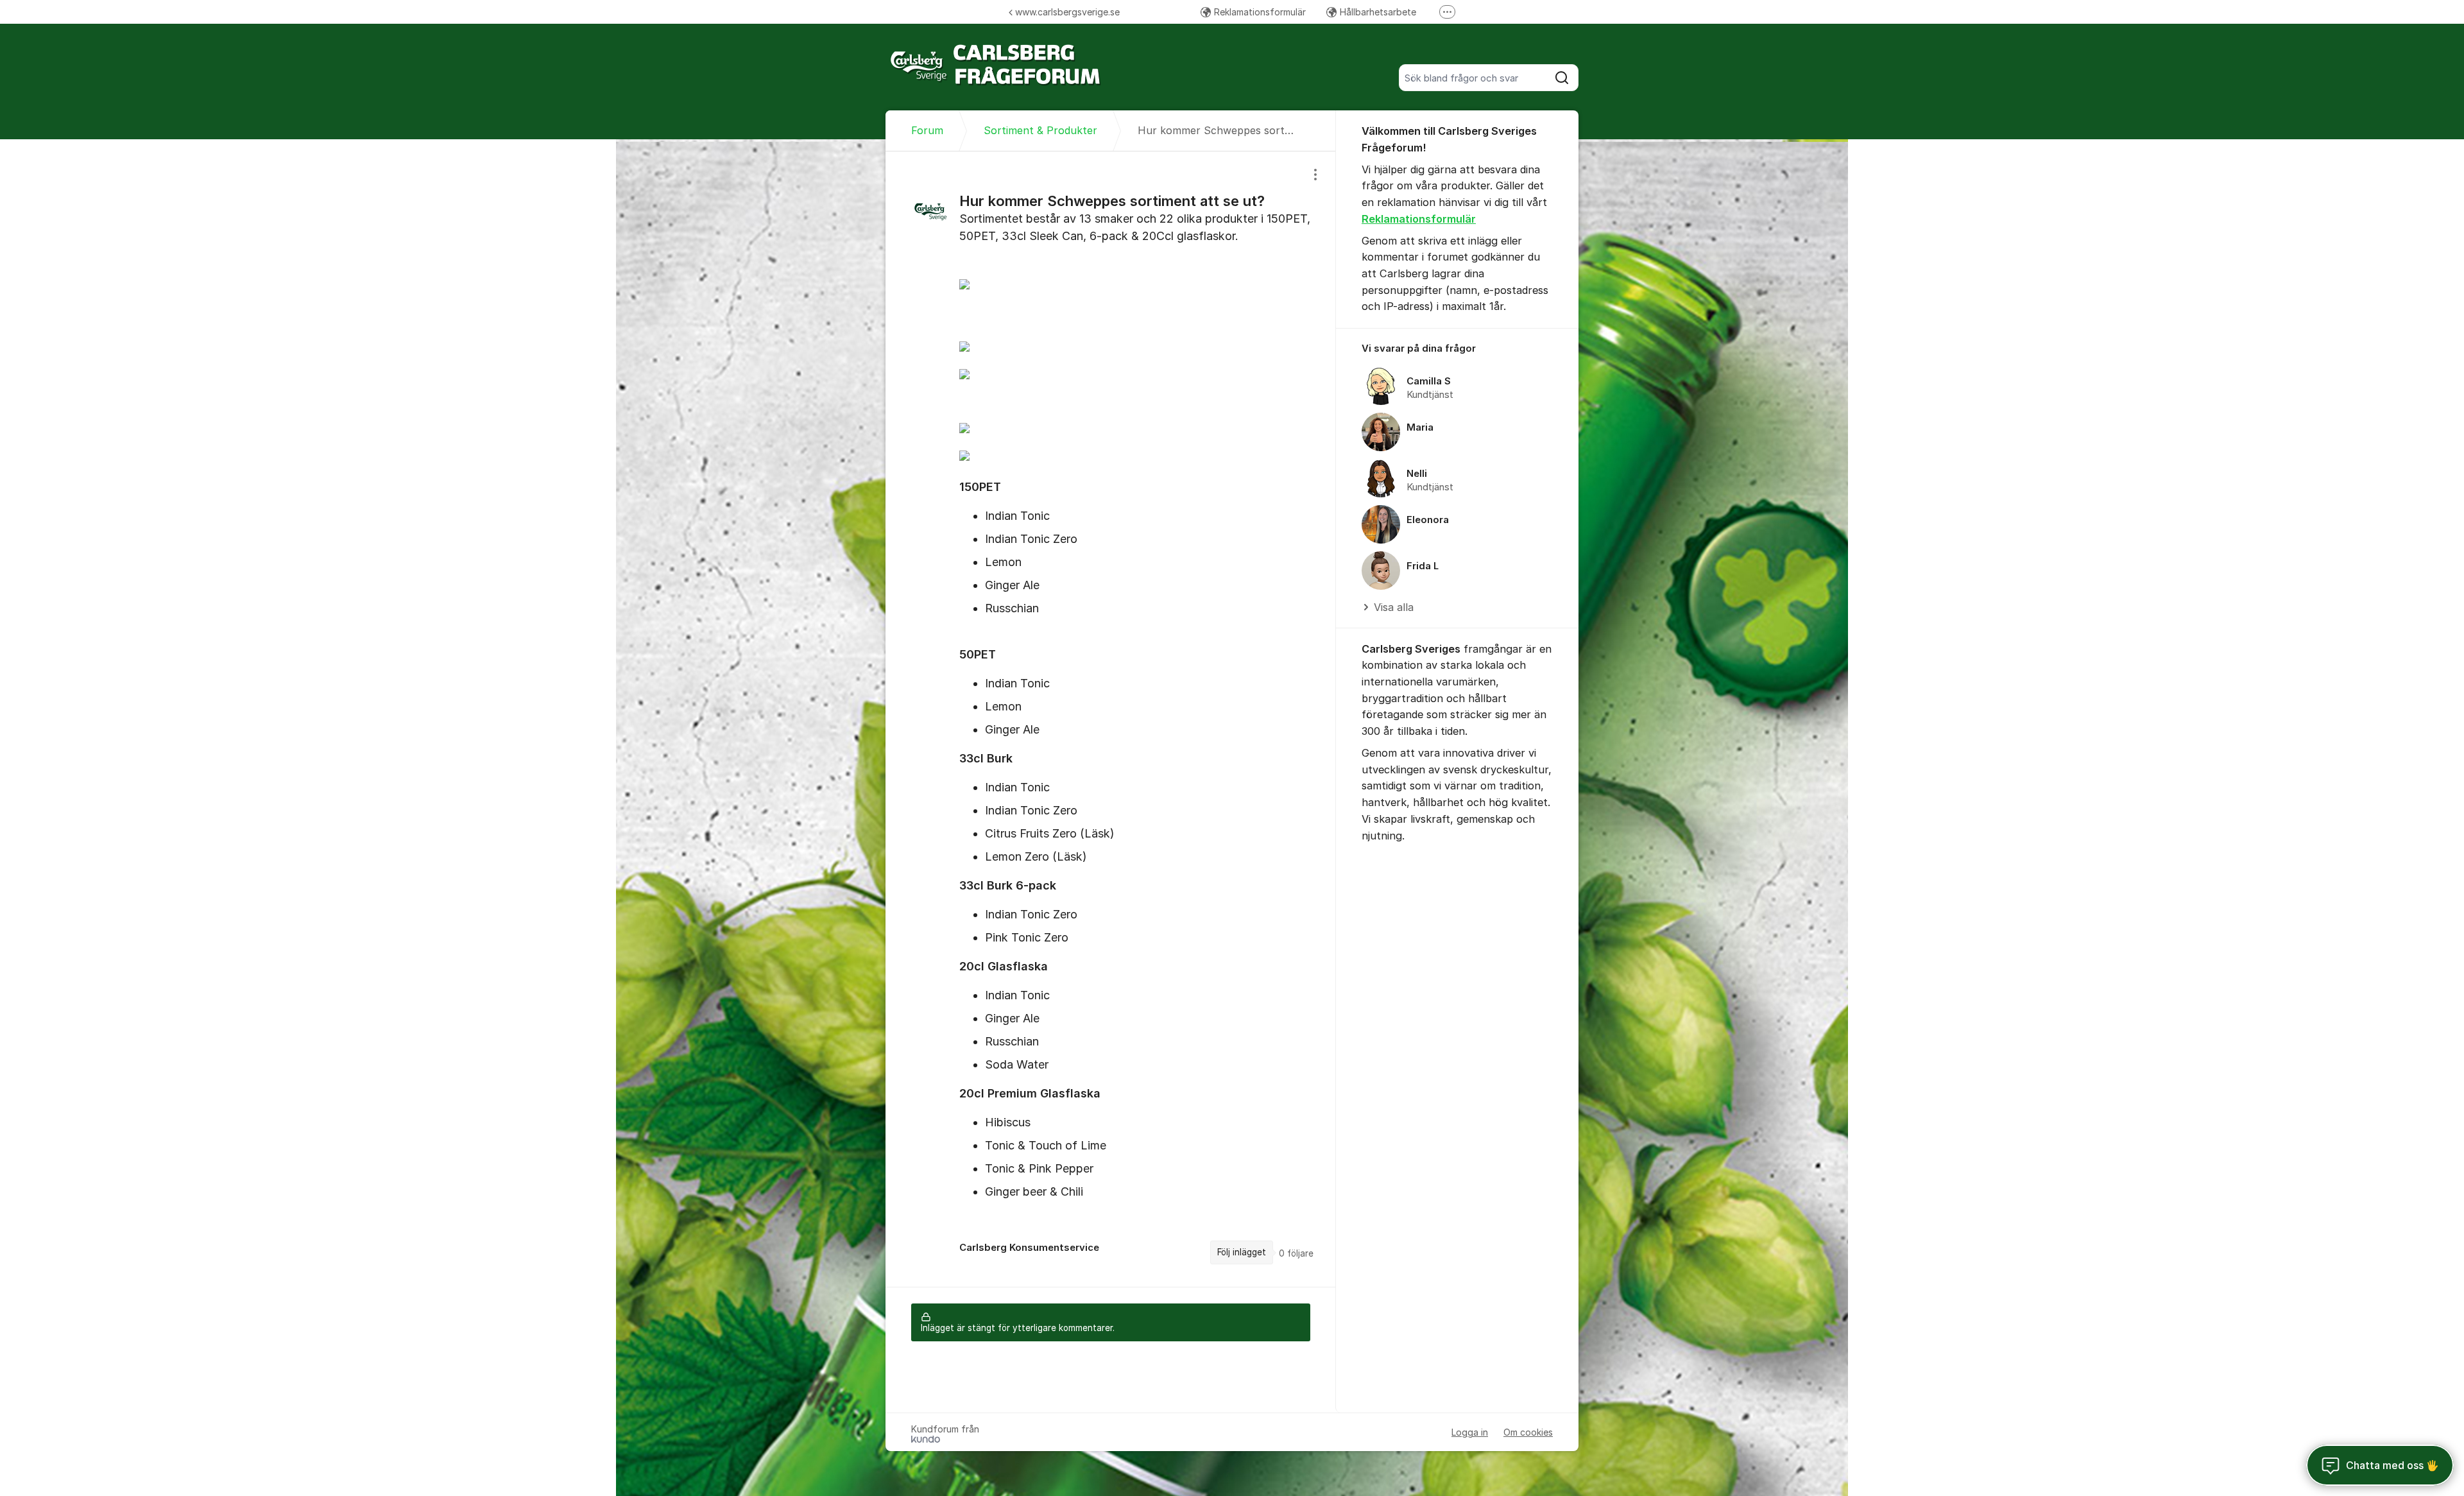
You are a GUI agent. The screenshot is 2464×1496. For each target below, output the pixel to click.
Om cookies (1528, 1432)
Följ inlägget (1242, 1252)
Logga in (1470, 1432)
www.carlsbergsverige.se (1067, 12)
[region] (1111, 719)
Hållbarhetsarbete (1378, 12)
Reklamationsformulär (1260, 12)
